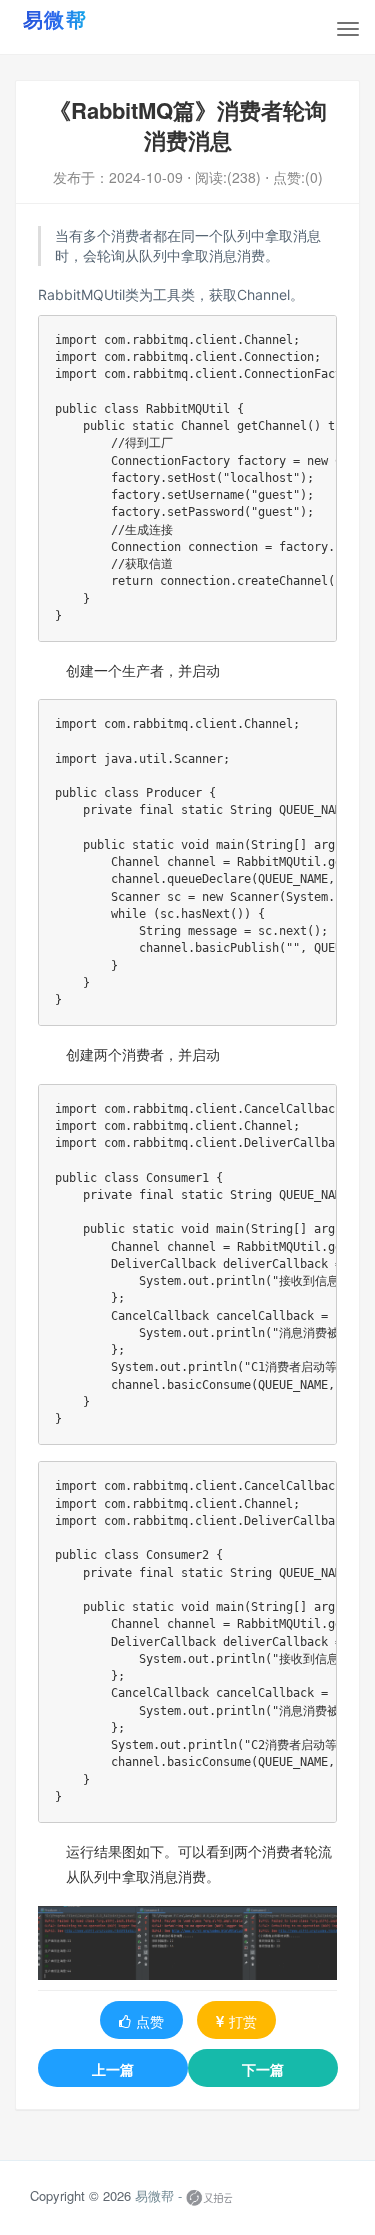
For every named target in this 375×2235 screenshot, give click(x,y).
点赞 (150, 2021)
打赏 (243, 2021)
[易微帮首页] (80, 19)
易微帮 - (158, 2196)
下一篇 (263, 2069)
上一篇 (113, 2069)
